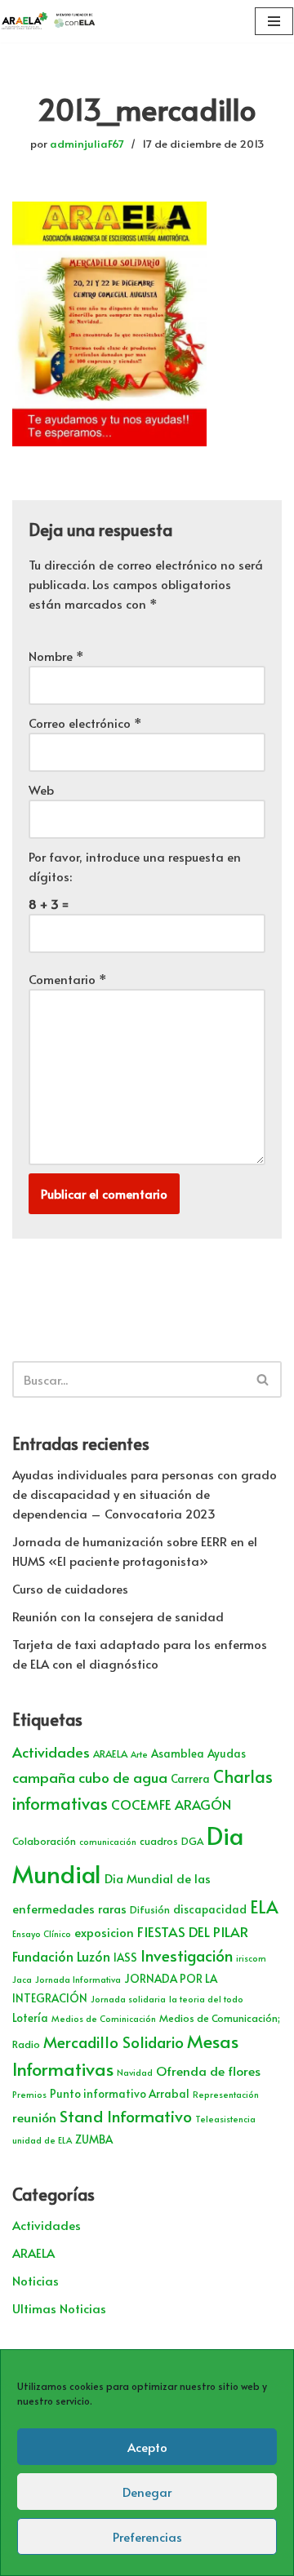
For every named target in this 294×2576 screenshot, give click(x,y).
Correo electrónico (85, 723)
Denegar (147, 2492)
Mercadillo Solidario (114, 2042)
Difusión (150, 1909)
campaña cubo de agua (90, 1777)
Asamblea (178, 1753)
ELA (264, 1907)
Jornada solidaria (128, 1999)
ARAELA (110, 1754)
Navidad (135, 2072)
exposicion (104, 1932)
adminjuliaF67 (87, 143)
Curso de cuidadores (70, 1588)
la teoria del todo (206, 1999)
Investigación (187, 1955)
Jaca (22, 1979)
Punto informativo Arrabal (120, 2093)
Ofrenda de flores (208, 2071)
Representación (226, 2094)
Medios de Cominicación (104, 2018)
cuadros (159, 1841)
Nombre (56, 656)
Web (41, 789)
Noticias (36, 2280)
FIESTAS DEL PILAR (193, 1931)
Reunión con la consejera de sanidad (118, 1616)
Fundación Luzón (61, 1956)
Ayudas (227, 1753)
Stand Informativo (126, 2115)
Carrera (190, 1778)
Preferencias (147, 2536)
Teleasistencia (225, 2119)
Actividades (51, 1752)
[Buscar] (263, 1379)
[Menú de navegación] (274, 21)
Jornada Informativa (78, 1979)
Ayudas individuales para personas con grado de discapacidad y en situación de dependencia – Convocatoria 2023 (145, 1494)
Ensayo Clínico (42, 1933)
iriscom (251, 1958)
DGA (192, 1841)
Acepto (147, 2447)
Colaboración (44, 1841)
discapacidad (210, 1909)
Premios (29, 2094)
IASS (125, 1957)
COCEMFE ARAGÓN (171, 1805)
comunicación (108, 1841)
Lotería (30, 2017)
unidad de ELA (42, 2140)
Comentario (68, 979)
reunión (34, 2117)
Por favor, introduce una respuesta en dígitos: (135, 866)
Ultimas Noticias (59, 2308)
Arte (139, 1754)
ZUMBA (94, 2139)
